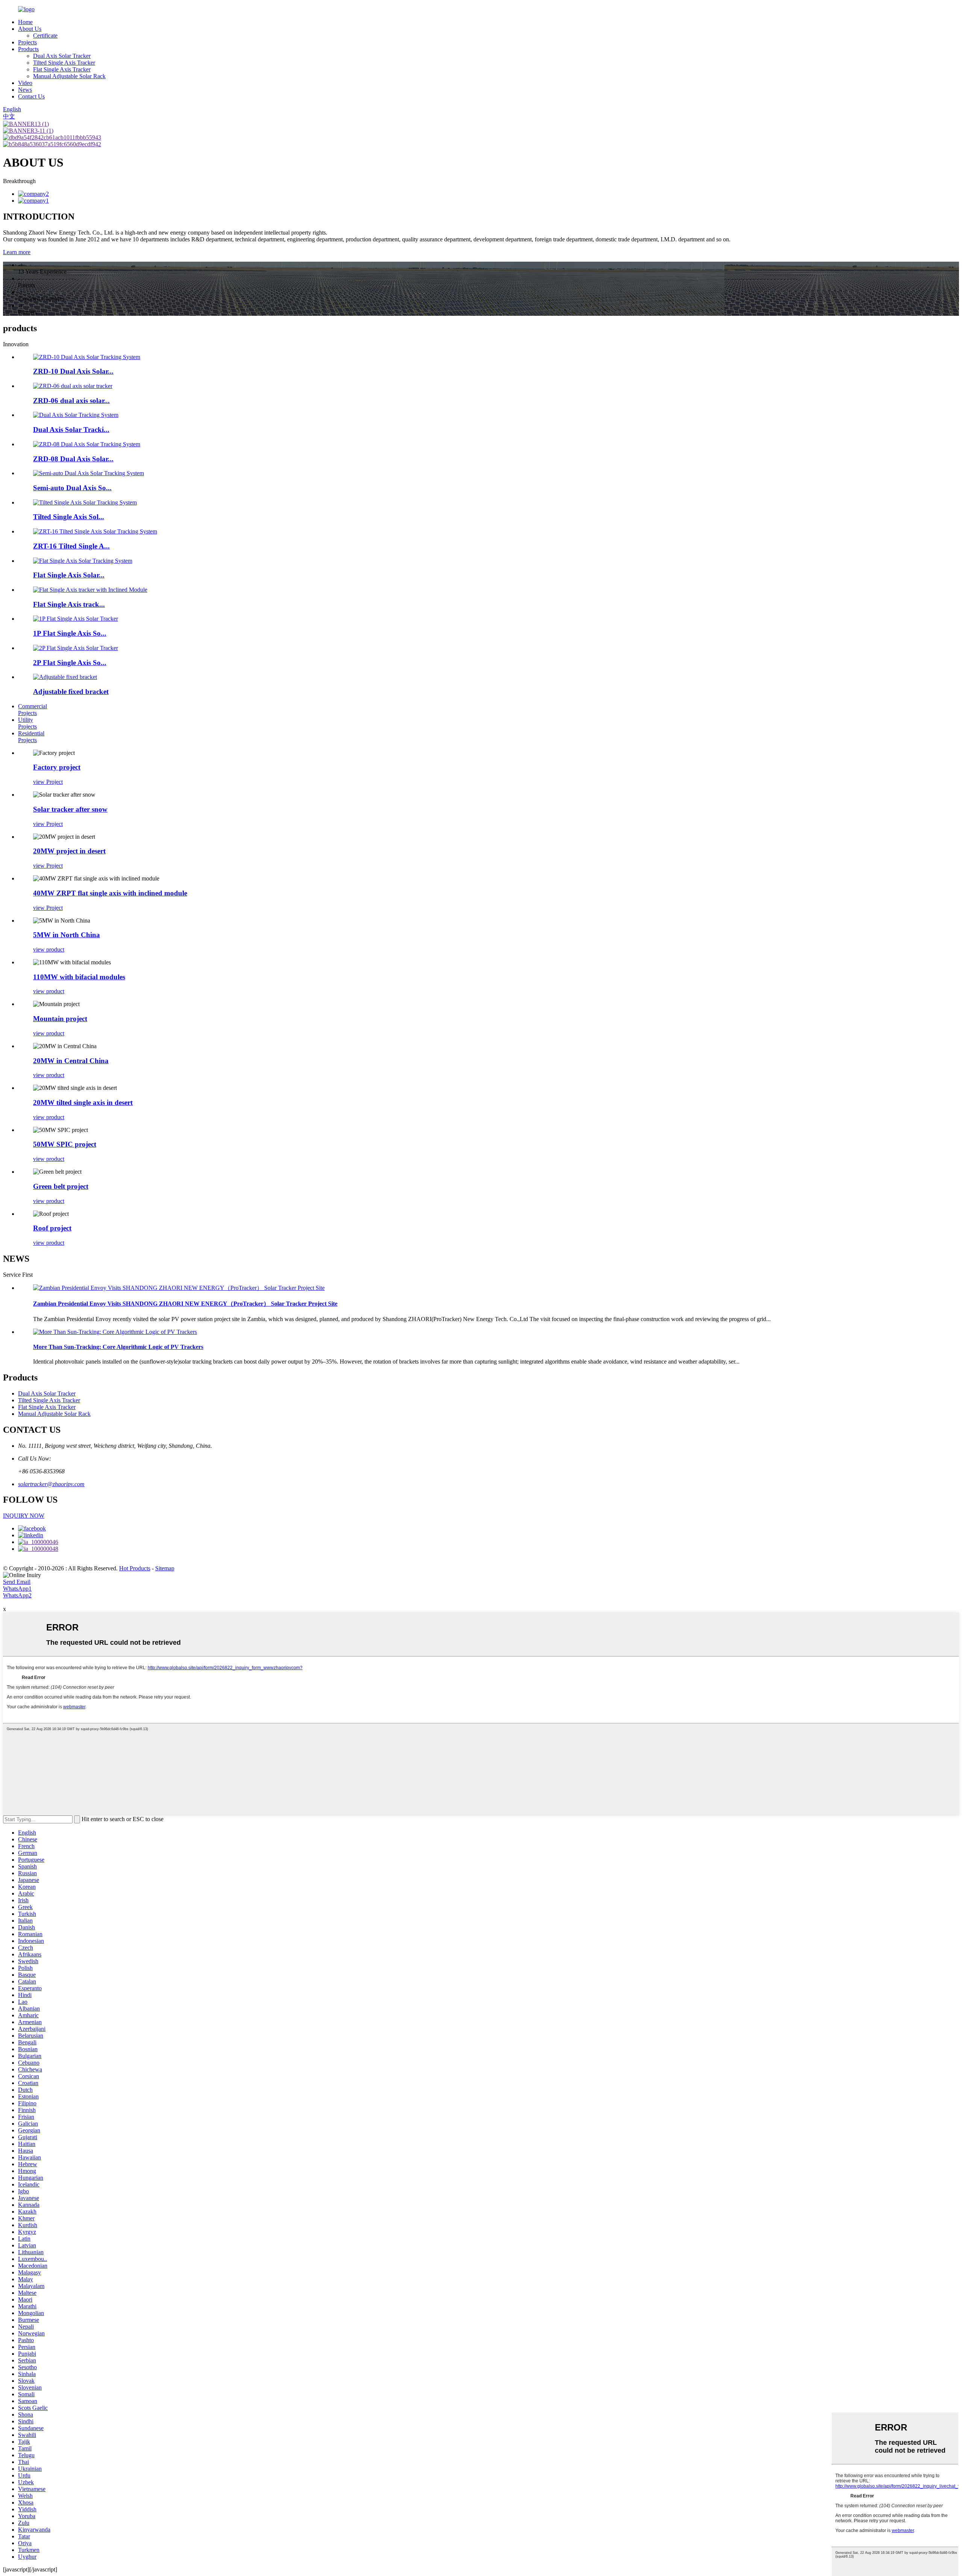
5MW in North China (67, 935)
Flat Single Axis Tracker (62, 69)
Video (25, 83)
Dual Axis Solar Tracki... (71, 430)
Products (28, 49)
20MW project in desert (69, 851)
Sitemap (165, 1568)
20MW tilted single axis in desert (83, 1102)
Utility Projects (27, 723)
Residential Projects (31, 737)
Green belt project (61, 1186)
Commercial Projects (33, 710)
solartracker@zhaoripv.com (51, 1484)
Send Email (17, 1582)
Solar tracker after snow (70, 809)
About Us (30, 29)
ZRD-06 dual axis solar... (71, 401)
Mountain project (60, 1019)
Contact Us (31, 96)
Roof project (52, 1228)
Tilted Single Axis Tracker (64, 63)
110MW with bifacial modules (79, 977)
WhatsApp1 (17, 1589)
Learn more (17, 252)
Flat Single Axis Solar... (69, 575)
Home (25, 22)
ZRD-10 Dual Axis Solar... (73, 371)
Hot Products (135, 1568)
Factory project (57, 767)
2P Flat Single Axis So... (70, 663)
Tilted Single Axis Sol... (69, 517)
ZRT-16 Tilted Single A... (71, 546)
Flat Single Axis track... (69, 604)
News (25, 90)
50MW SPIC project (65, 1144)
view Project (48, 782)
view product (49, 949)
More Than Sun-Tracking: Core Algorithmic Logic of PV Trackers (118, 1347)
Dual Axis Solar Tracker (62, 56)
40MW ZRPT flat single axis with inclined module (110, 893)
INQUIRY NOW (24, 1516)
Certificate (45, 36)
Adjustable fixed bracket (71, 692)
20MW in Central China (71, 1061)
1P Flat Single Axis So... (70, 633)
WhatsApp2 (17, 1595)
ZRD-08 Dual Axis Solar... (73, 459)
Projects (27, 42)
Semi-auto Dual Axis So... (72, 488)
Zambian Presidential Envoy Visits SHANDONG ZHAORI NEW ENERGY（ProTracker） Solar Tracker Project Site (185, 1304)
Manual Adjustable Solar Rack (69, 76)
